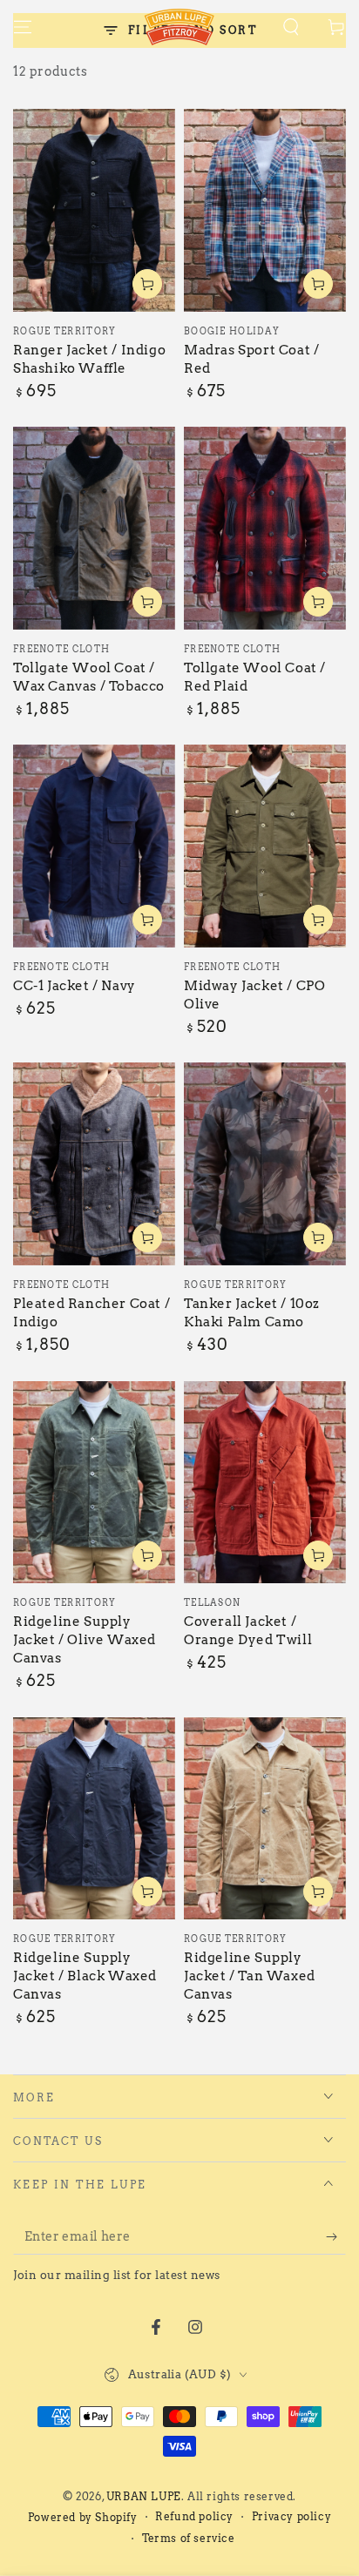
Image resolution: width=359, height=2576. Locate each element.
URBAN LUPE (144, 2496)
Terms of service (189, 2538)
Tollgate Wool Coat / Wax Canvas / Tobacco (89, 677)
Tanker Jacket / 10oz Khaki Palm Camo (252, 1313)
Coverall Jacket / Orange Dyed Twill (248, 1631)
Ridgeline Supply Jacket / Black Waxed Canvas (85, 1976)
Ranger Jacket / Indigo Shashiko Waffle (89, 359)
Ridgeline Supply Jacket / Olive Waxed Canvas (85, 1640)
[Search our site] (291, 27)
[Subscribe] (336, 2237)
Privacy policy (291, 2516)
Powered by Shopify (83, 2517)
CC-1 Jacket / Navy (75, 986)
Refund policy (194, 2516)
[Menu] (23, 27)
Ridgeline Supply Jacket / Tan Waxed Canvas (250, 1976)
